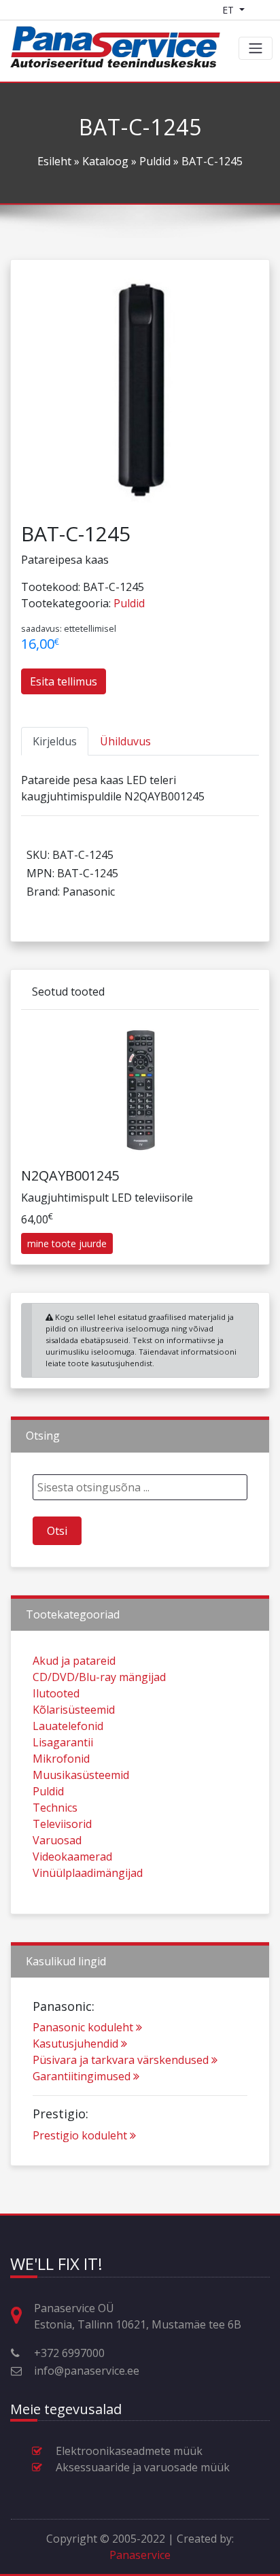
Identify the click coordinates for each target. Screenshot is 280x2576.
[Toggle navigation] (256, 48)
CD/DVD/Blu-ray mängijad (99, 1677)
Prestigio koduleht (80, 2135)
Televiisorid (62, 1824)
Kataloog (105, 161)
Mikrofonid (61, 1759)
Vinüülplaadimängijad (88, 1873)
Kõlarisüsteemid (74, 1710)
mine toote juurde (67, 1243)
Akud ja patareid (74, 1661)
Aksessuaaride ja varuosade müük (143, 2467)
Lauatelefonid (68, 1726)
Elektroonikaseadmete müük (129, 2451)
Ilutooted (56, 1693)
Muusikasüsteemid (81, 1775)
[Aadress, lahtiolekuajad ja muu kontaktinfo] (22, 2316)
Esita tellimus (64, 681)
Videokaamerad (72, 1857)
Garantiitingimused (82, 2076)
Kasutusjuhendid (75, 2044)
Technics (55, 1808)
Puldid (155, 161)
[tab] (55, 741)
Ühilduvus (125, 741)
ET (229, 10)
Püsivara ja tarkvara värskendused (121, 2060)
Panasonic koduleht (83, 2027)
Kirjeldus (55, 741)
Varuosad (57, 1840)
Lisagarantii (63, 1742)
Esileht (54, 161)
